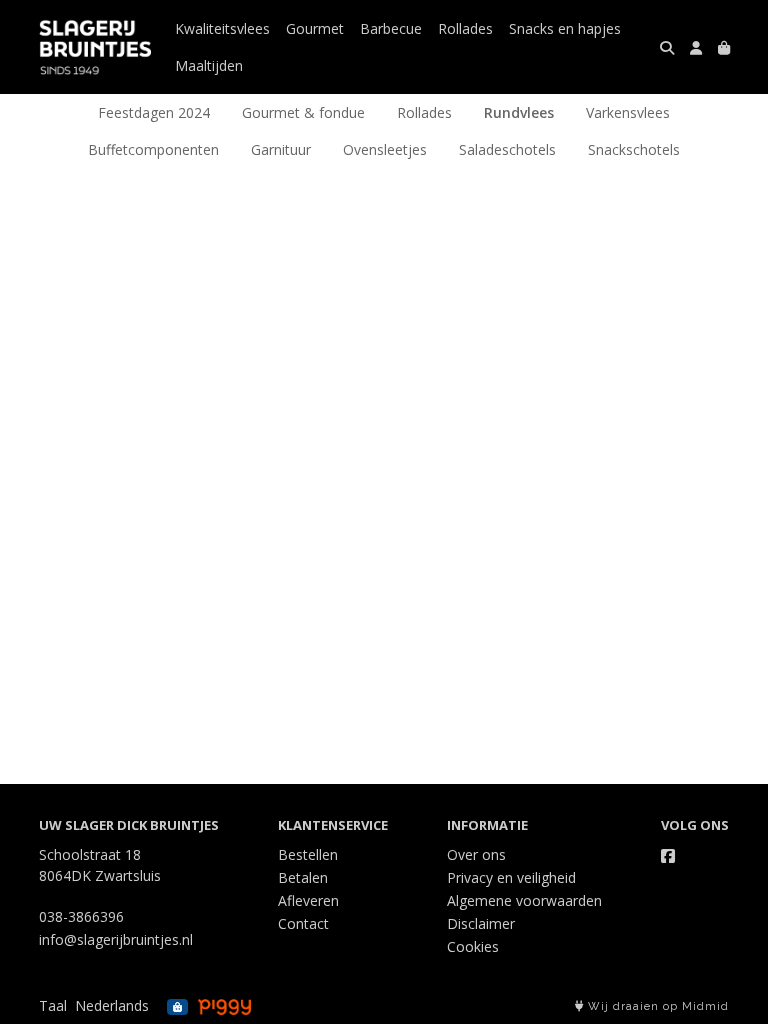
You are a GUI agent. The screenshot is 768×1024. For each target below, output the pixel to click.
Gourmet (315, 28)
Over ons (476, 854)
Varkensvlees (628, 112)
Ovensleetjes (385, 149)
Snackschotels (634, 149)
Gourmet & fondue (303, 112)
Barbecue (391, 28)
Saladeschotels (507, 149)
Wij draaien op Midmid (656, 1006)
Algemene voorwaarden (524, 900)
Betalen (303, 877)
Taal (53, 1005)
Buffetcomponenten (153, 149)
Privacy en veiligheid (511, 877)
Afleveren (308, 900)
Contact (303, 923)
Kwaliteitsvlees (222, 28)
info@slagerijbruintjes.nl (116, 939)
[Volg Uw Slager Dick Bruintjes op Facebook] (668, 856)
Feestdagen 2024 (154, 112)
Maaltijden (209, 65)
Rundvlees (519, 112)
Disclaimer (481, 923)
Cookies (473, 946)
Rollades (465, 28)
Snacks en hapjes (565, 28)
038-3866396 (81, 916)
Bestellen (308, 854)
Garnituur (281, 149)
